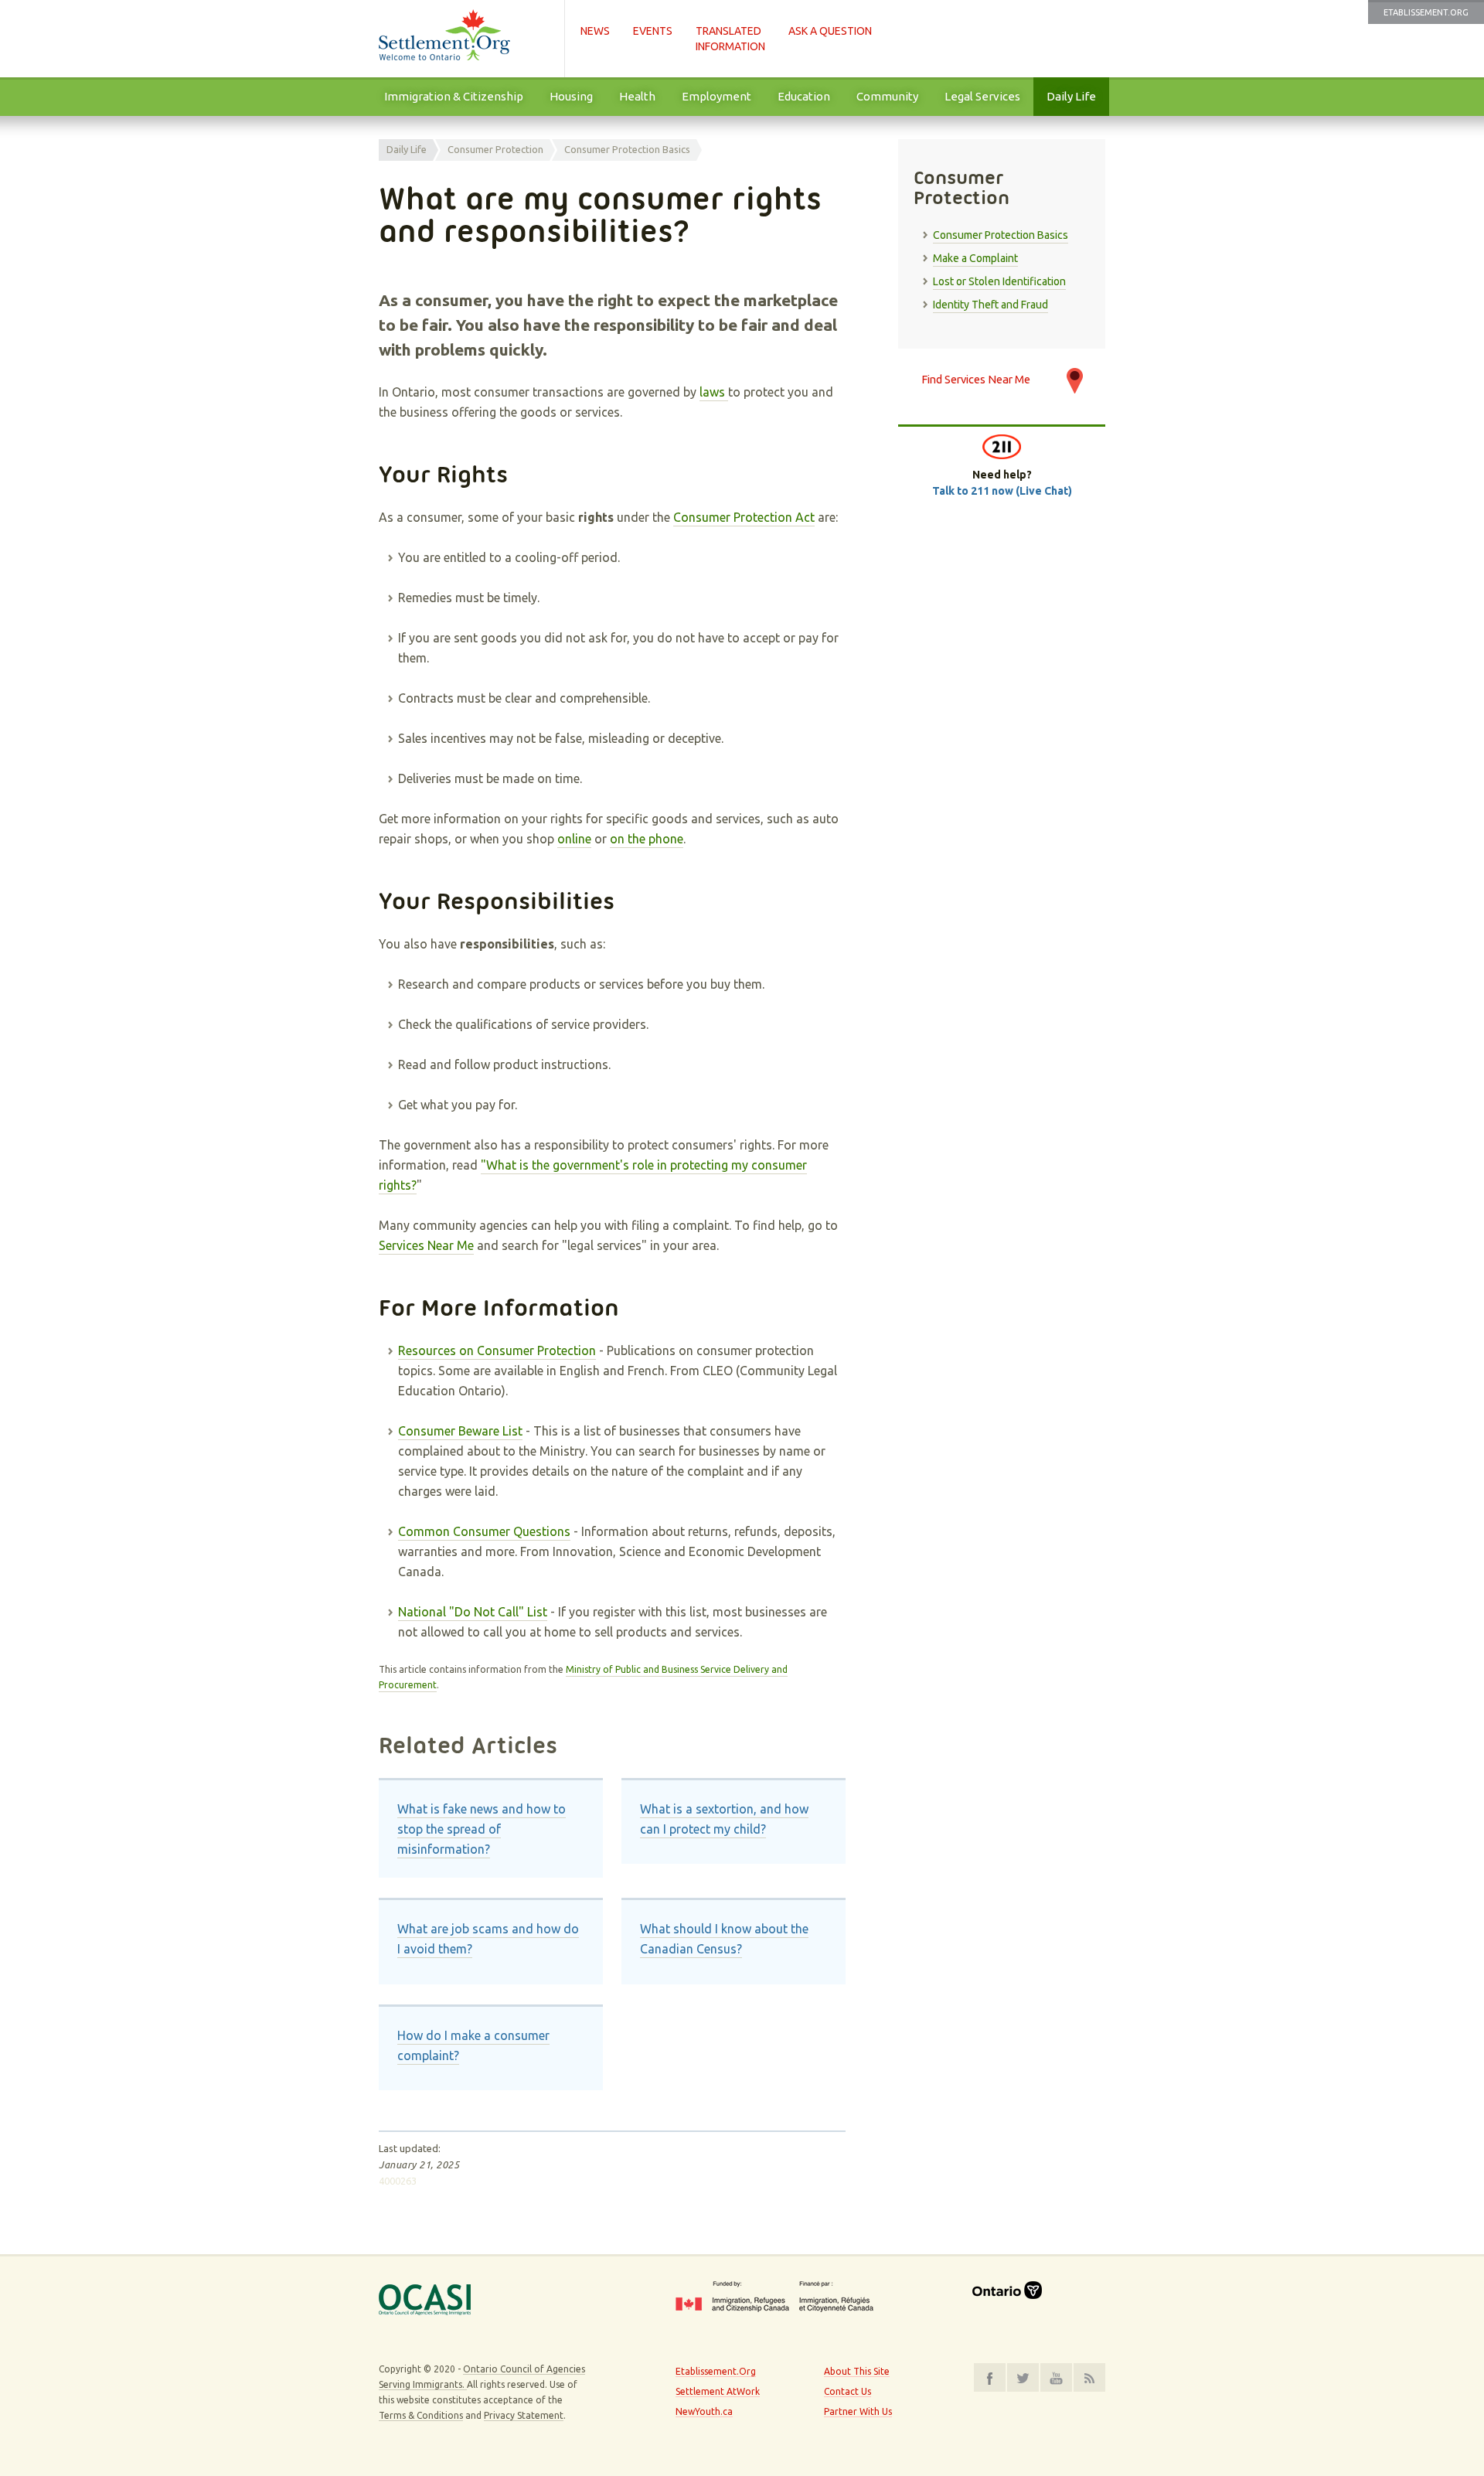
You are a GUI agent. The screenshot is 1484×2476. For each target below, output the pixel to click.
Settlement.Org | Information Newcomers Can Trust (464, 39)
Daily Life (1071, 96)
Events (653, 31)
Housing (571, 96)
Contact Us (848, 2391)
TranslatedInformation (730, 39)
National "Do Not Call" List (473, 1612)
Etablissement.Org (1426, 12)
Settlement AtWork (718, 2391)
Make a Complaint (975, 258)
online (574, 839)
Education (804, 96)
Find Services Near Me (976, 379)
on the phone (647, 839)
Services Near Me (426, 1245)
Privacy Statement (524, 2415)
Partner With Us (858, 2411)
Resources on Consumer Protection (497, 1350)
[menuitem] (454, 97)
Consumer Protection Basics (627, 149)
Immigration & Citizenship (454, 96)
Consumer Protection (495, 149)
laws (714, 392)
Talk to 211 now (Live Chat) (1002, 491)
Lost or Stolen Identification (999, 281)
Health (637, 96)
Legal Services (982, 96)
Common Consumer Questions (484, 1531)
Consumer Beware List (460, 1431)
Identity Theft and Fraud (990, 305)
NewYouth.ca (704, 2411)
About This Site (857, 2371)
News (595, 31)
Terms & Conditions (421, 2415)
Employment (716, 96)
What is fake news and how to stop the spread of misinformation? (482, 1829)
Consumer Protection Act (744, 517)
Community (887, 96)
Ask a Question (830, 31)
